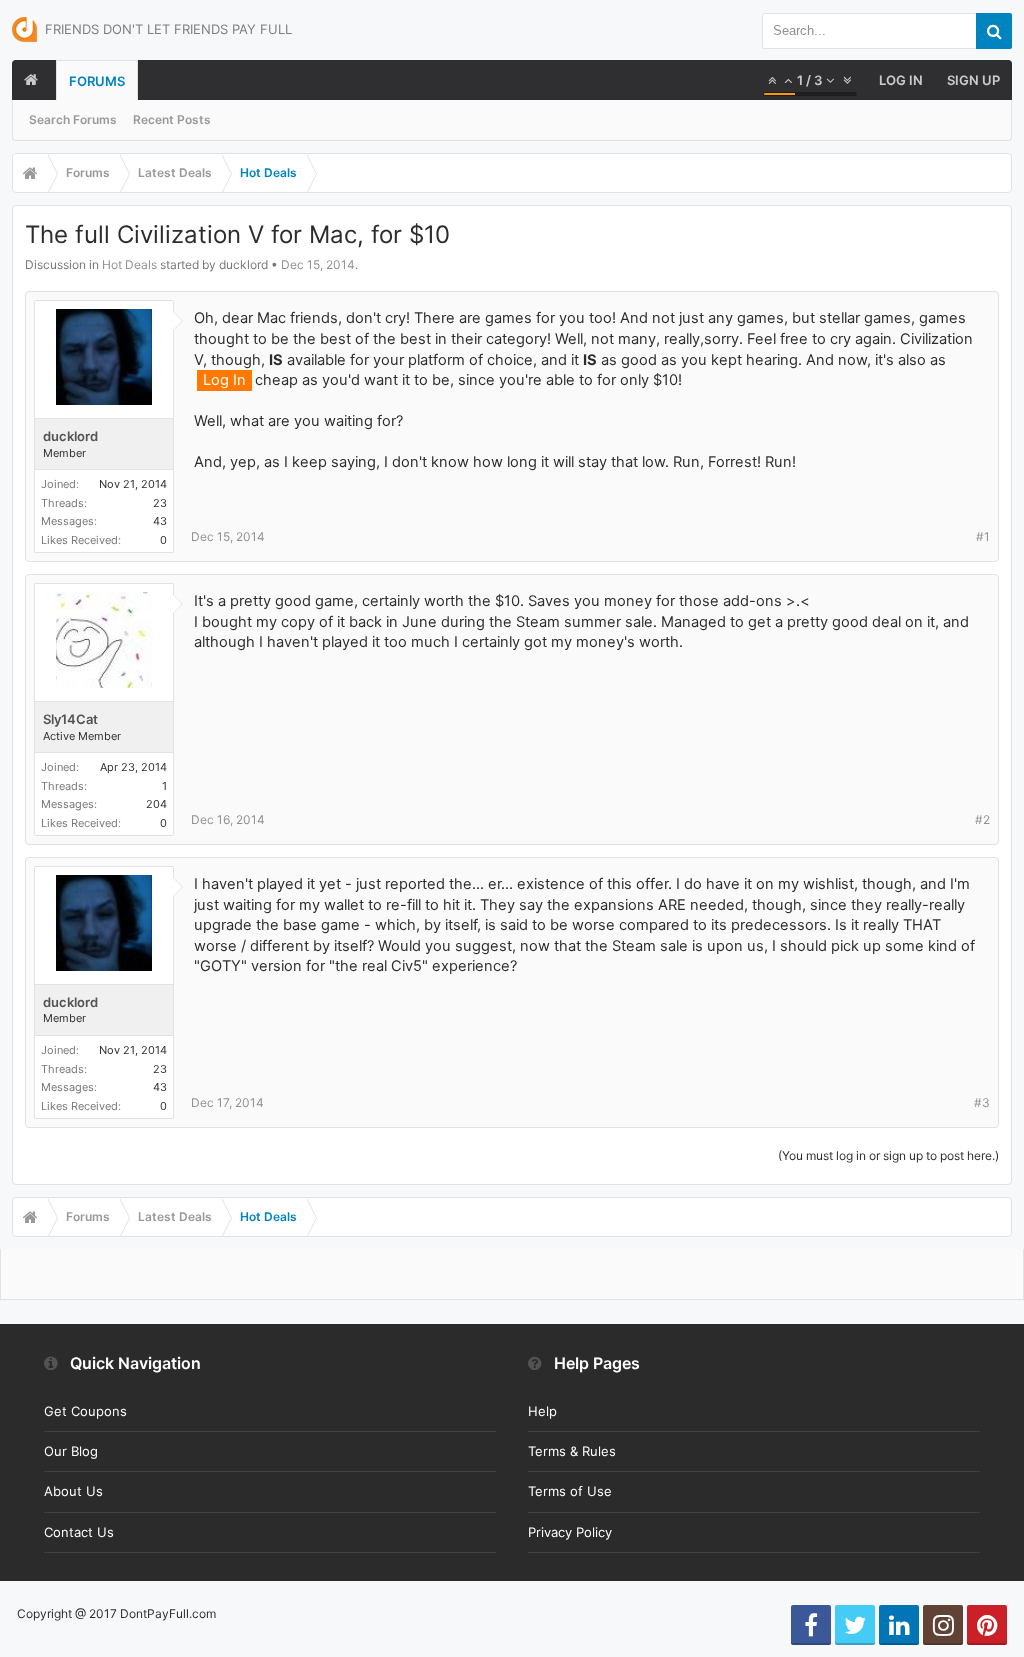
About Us (73, 1491)
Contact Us (79, 1532)
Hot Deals (129, 264)
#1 (983, 536)
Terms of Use (570, 1491)
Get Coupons (85, 1411)
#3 (982, 1102)
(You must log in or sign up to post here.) (888, 1155)
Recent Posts (172, 119)
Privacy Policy (570, 1532)
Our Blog (71, 1451)
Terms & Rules (572, 1451)
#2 (982, 819)
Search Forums (73, 119)
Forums (97, 81)
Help (542, 1411)
